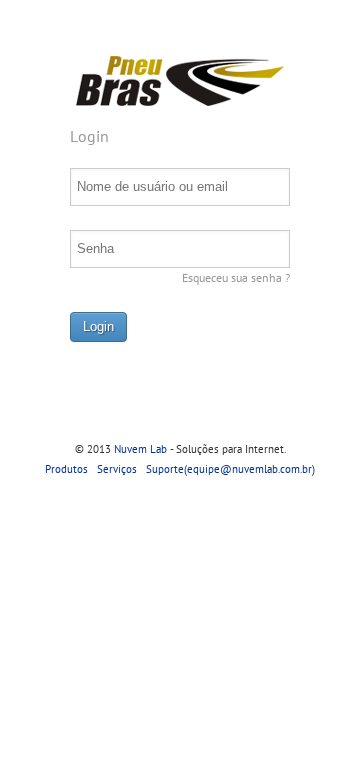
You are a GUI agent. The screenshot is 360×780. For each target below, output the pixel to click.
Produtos (66, 469)
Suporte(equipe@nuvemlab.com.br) (230, 469)
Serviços (117, 469)
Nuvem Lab (140, 449)
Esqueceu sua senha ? (236, 277)
